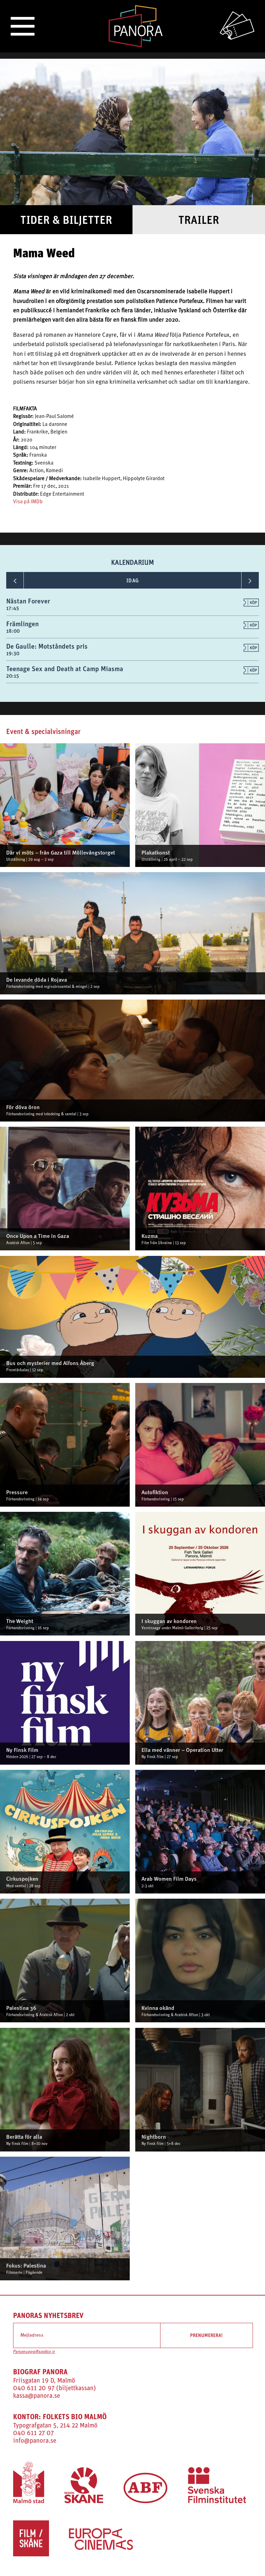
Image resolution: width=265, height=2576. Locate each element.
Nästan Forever (28, 601)
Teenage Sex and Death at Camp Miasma (65, 669)
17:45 (13, 608)
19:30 (13, 653)
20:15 (13, 676)
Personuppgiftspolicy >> (34, 2352)
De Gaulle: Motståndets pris (47, 646)
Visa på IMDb (28, 502)
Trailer (199, 220)
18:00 (13, 631)
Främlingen (22, 624)
